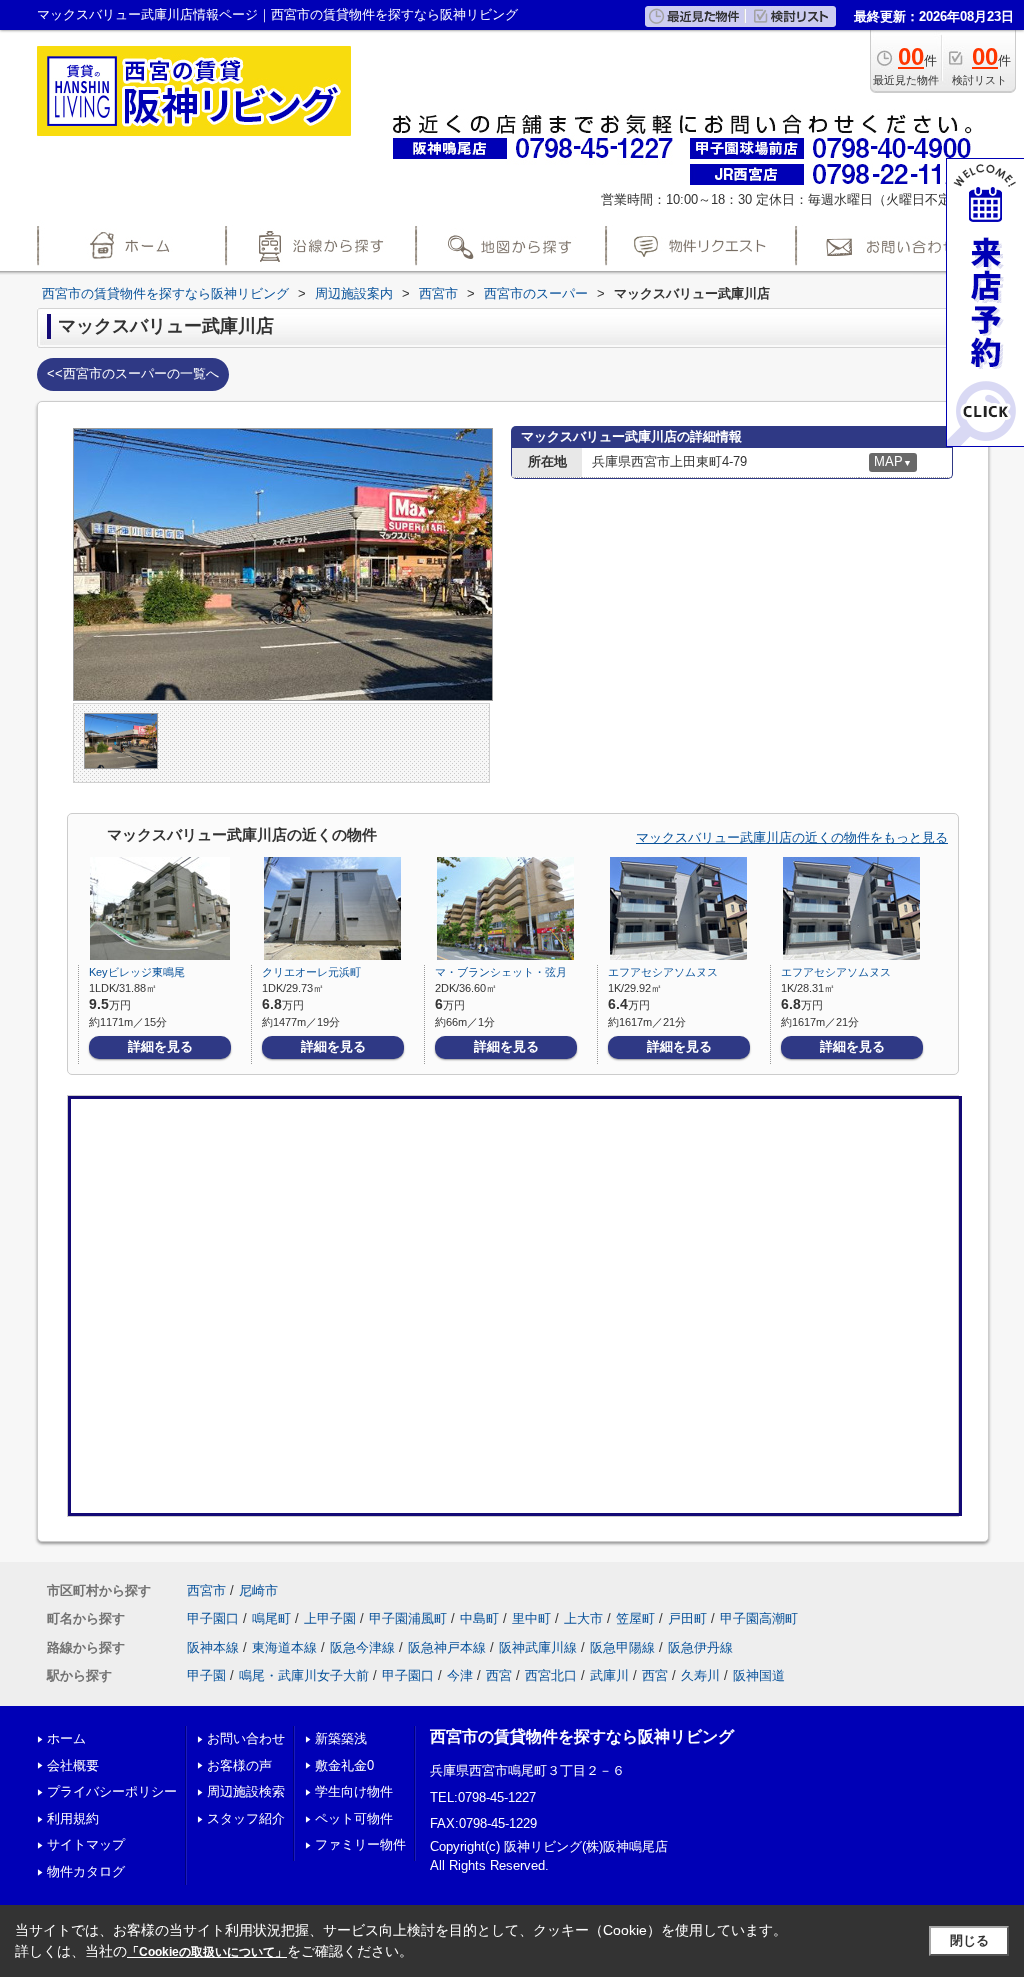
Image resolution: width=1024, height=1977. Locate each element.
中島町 (479, 1618)
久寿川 (700, 1675)
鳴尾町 (271, 1618)
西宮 (499, 1675)
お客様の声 (239, 1765)
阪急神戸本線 (447, 1647)
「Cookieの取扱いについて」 (207, 1952)
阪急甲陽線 (622, 1647)
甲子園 (206, 1675)
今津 (460, 1675)
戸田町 (687, 1618)
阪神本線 (213, 1647)
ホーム (66, 1738)
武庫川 (609, 1675)
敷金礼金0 (344, 1765)
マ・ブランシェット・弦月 (501, 972)
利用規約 (73, 1818)
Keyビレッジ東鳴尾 (137, 972)
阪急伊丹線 (700, 1647)
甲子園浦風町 (408, 1618)
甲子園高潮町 (759, 1618)
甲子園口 (213, 1618)
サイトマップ (86, 1844)
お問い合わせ (246, 1738)
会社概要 (73, 1765)
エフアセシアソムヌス (663, 972)
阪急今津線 (362, 1647)
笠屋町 (635, 1618)
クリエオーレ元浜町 (311, 972)
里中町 (531, 1618)
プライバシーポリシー (112, 1791)
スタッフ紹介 (246, 1818)
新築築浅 (341, 1738)
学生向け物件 (354, 1791)
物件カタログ (86, 1871)
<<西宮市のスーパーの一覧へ (133, 373)
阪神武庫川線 (538, 1647)
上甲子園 (330, 1618)
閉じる (969, 1940)
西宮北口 (551, 1675)
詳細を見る (160, 1046)
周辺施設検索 (246, 1791)
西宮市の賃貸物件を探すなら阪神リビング (582, 1736)
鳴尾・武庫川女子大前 (304, 1675)
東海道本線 (284, 1647)
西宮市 (206, 1590)
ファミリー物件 (360, 1844)
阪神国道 (759, 1675)
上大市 (583, 1618)
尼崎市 (258, 1590)
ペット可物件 (354, 1818)
